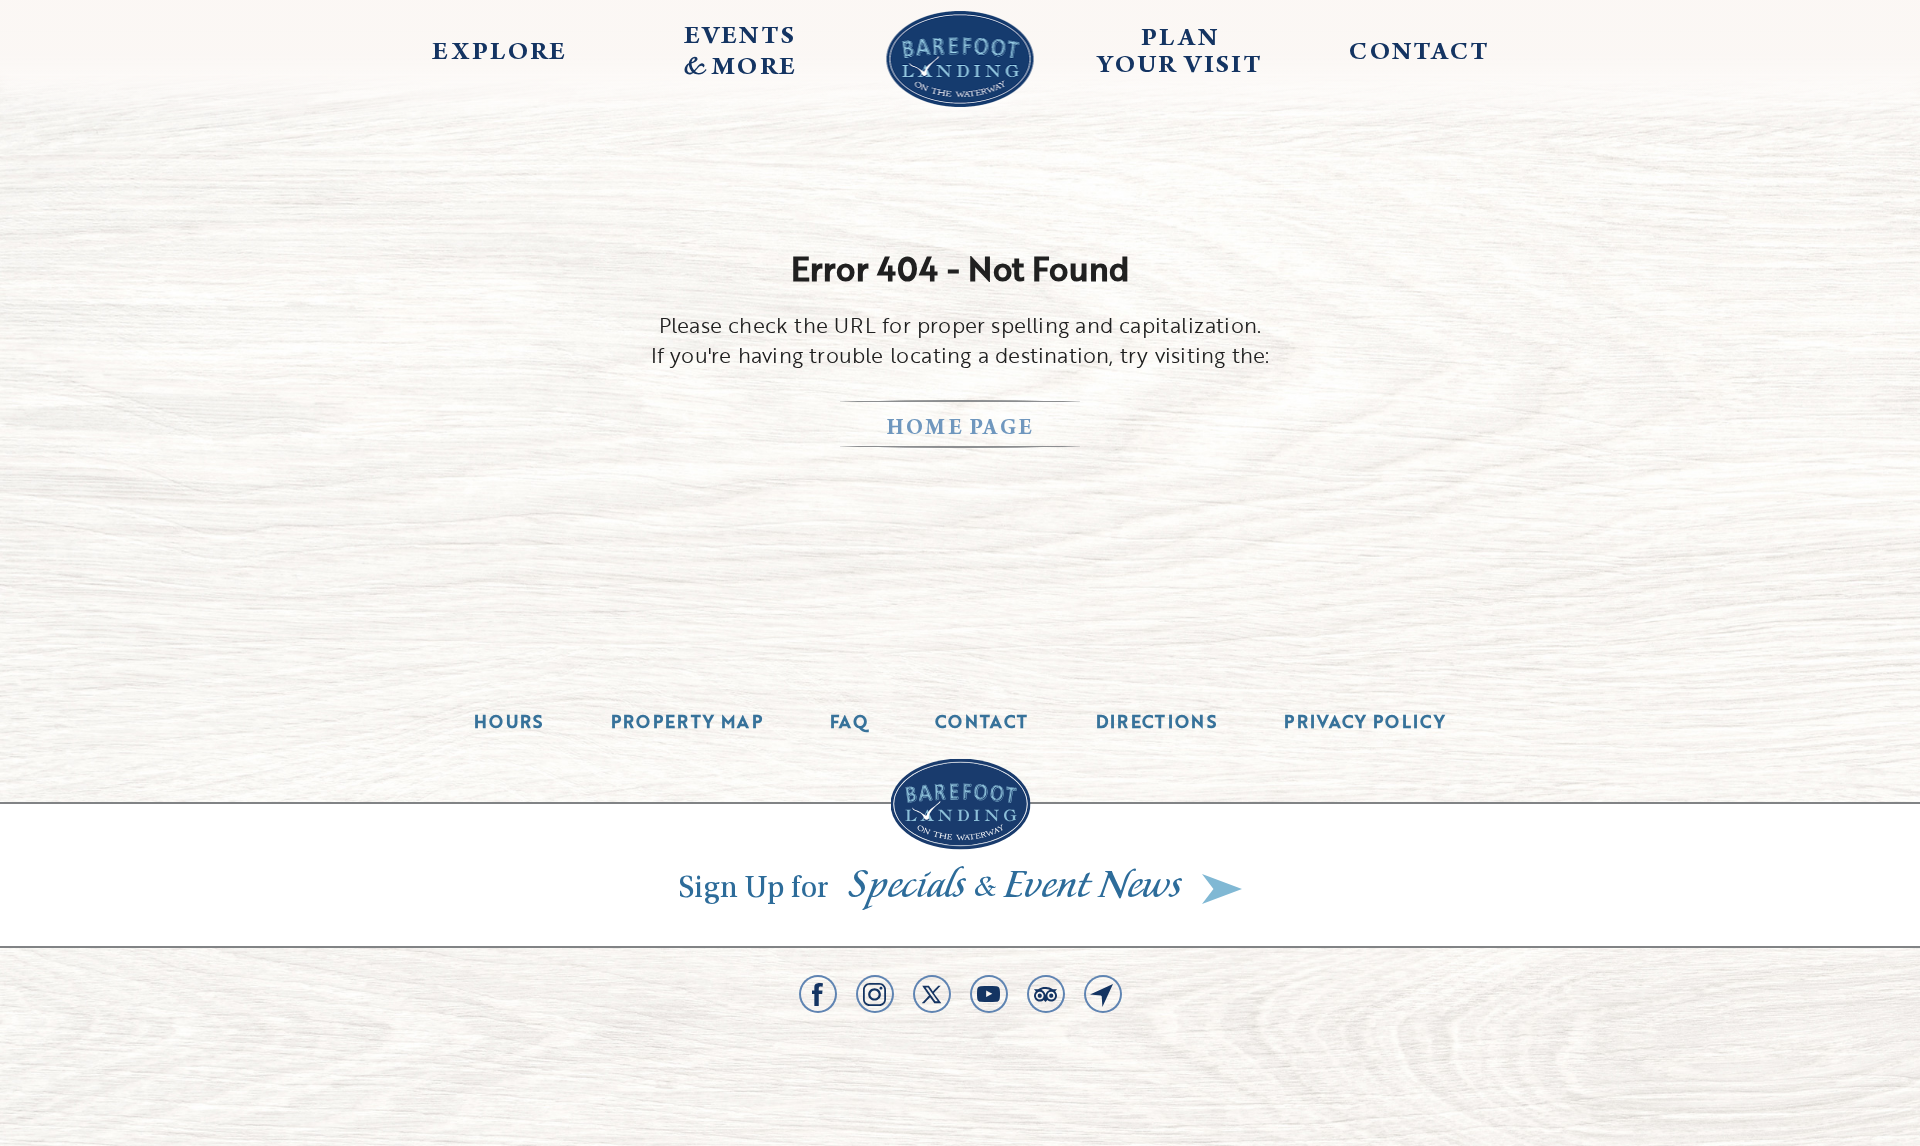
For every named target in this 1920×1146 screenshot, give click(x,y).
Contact (982, 721)
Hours (509, 721)
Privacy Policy (1365, 721)
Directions (1157, 721)
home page (960, 429)
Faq (849, 721)
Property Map (687, 721)
